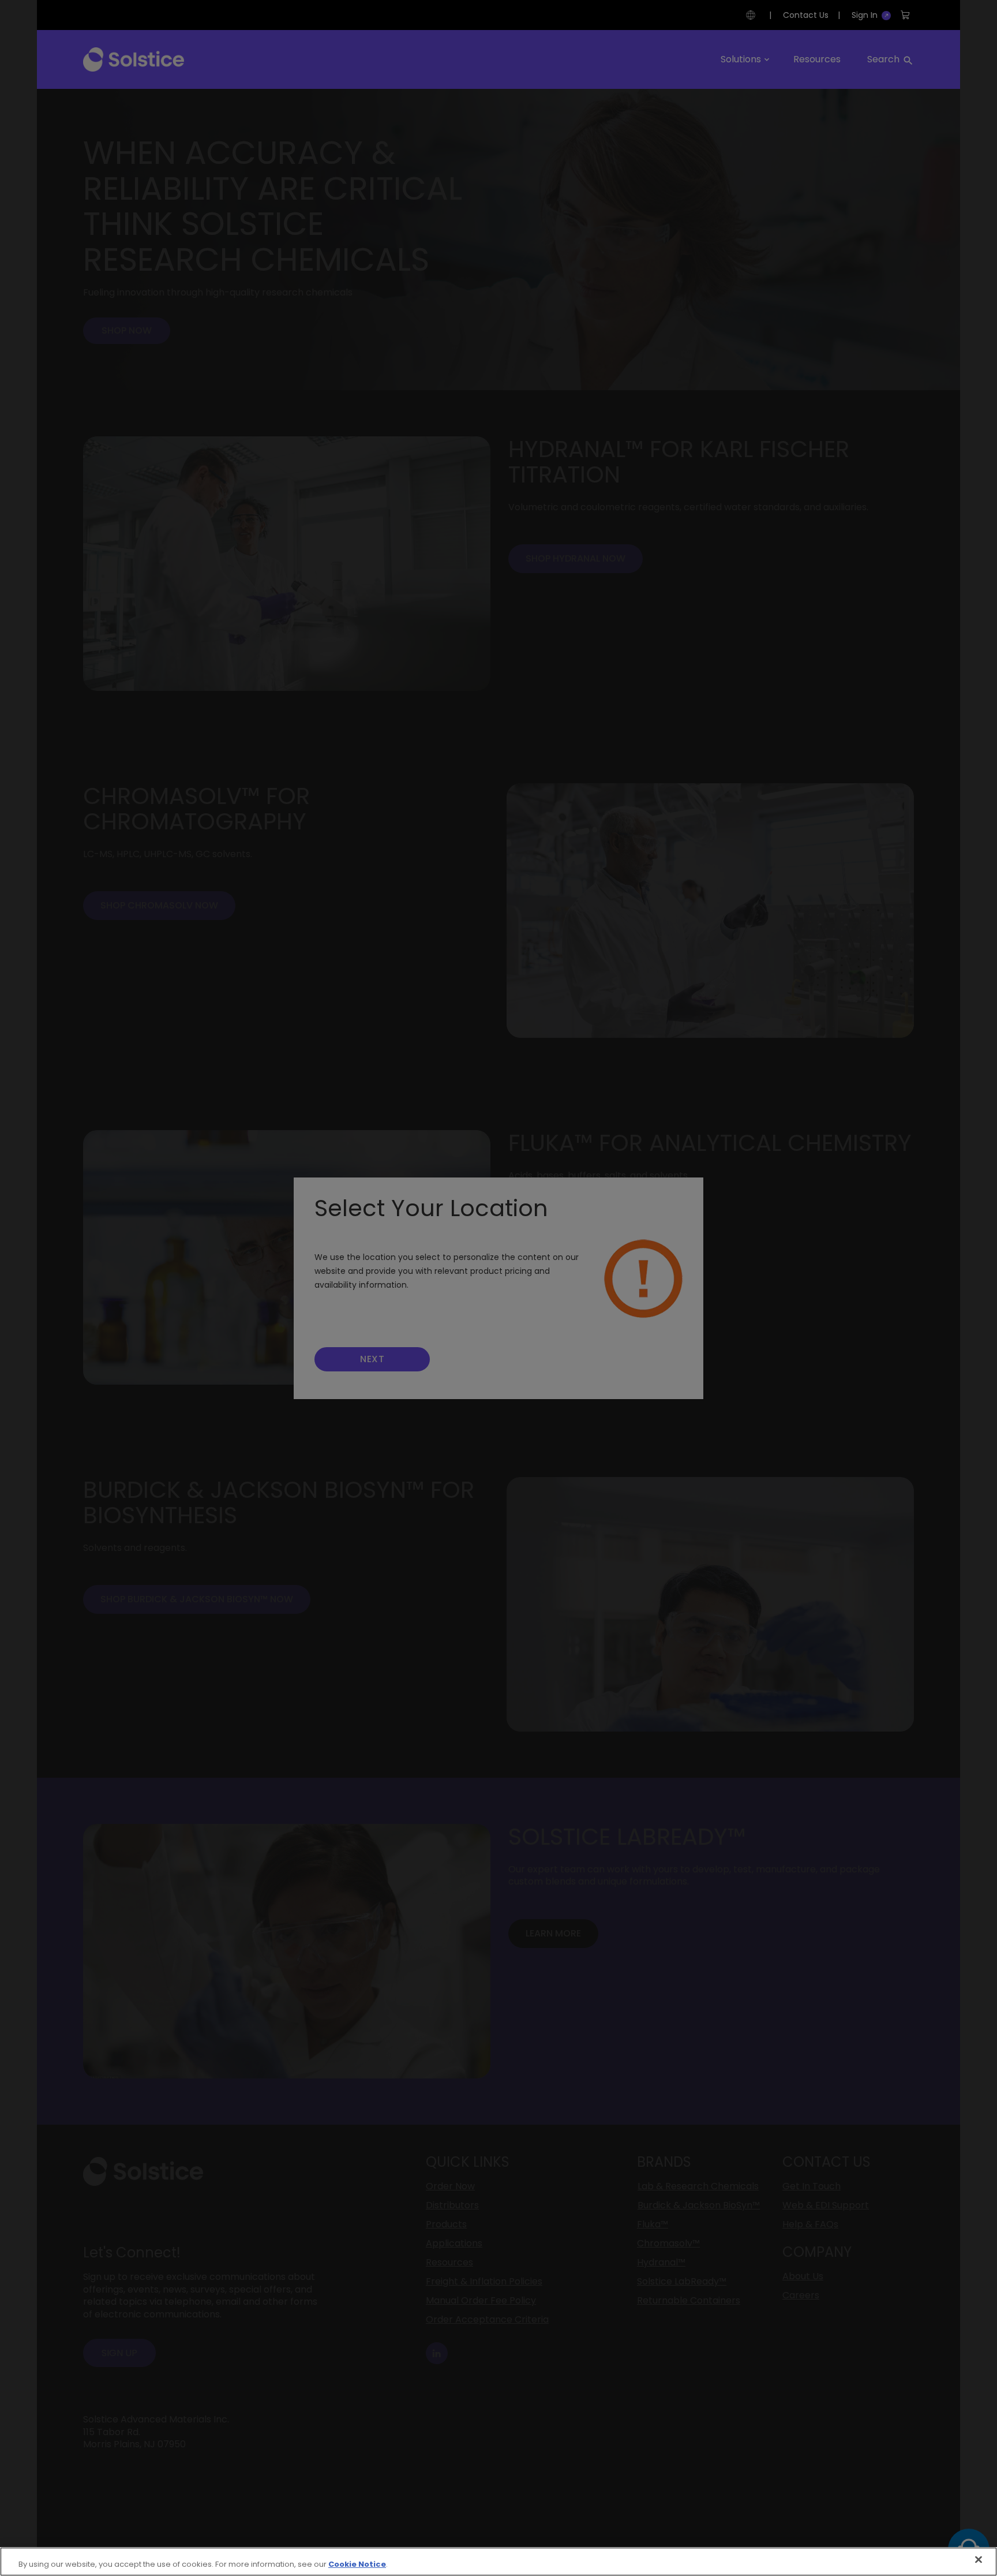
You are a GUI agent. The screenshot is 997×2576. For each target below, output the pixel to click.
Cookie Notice (357, 2564)
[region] (498, 2562)
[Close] (979, 2560)
